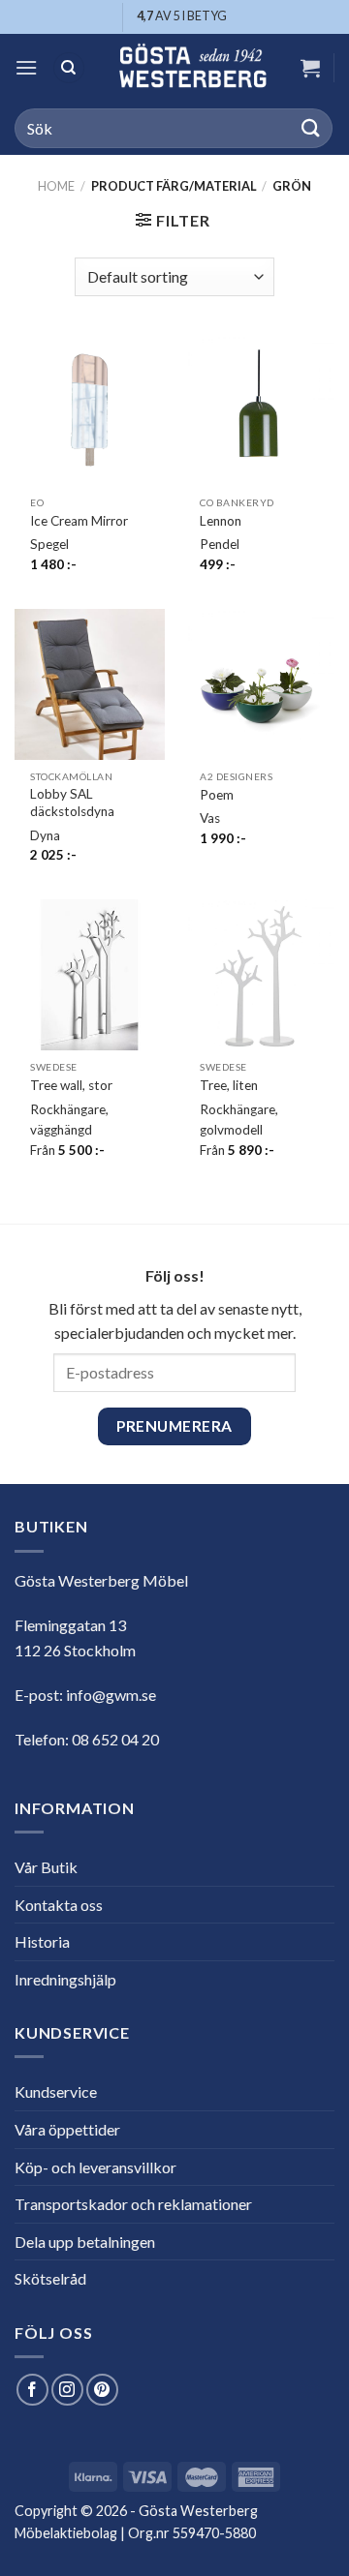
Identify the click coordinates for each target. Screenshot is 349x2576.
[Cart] (310, 68)
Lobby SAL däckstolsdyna (72, 803)
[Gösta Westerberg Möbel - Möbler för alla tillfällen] (192, 68)
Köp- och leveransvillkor (95, 2167)
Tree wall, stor (71, 1085)
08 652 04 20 (115, 1739)
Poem (217, 795)
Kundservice (56, 2091)
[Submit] (311, 128)
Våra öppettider (67, 2129)
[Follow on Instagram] (67, 2390)
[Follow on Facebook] (32, 2390)
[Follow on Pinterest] (102, 2390)
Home (56, 186)
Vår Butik (46, 1867)
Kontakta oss (59, 1905)
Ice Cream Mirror (79, 521)
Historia (42, 1941)
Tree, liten (229, 1085)
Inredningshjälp (65, 1979)
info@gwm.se (111, 1695)
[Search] (69, 68)
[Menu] (26, 67)
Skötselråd (50, 2278)
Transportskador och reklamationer (133, 2204)
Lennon (221, 521)
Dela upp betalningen (85, 2242)
